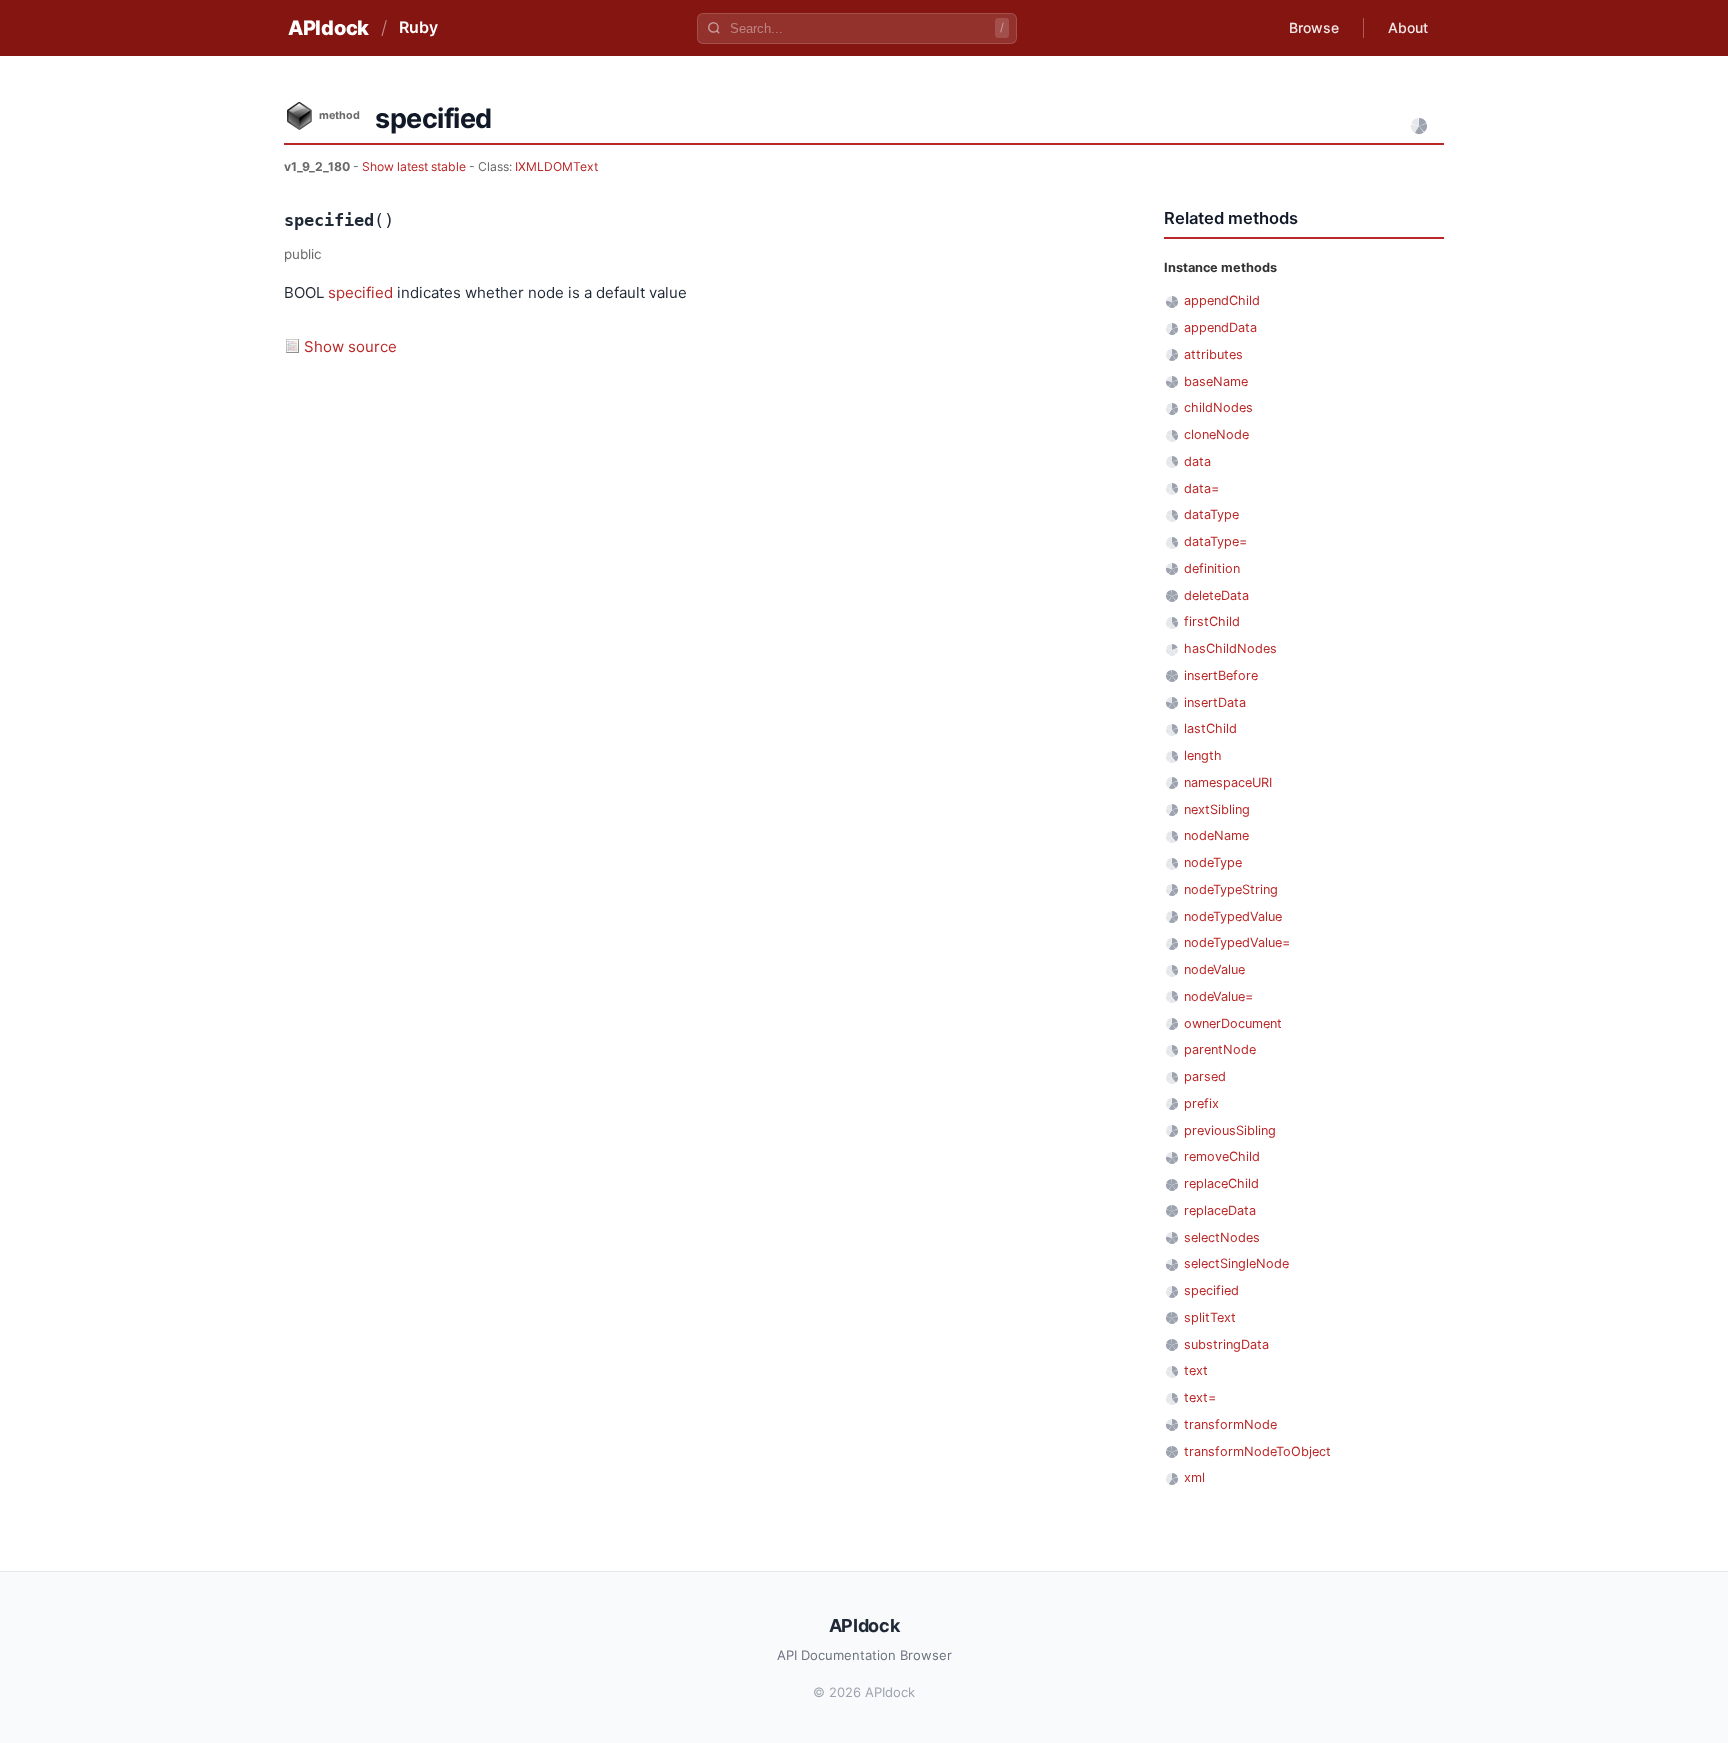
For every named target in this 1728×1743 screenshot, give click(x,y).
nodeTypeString (1231, 889)
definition (1212, 568)
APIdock (328, 28)
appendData (1220, 327)
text (1196, 1370)
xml (1194, 1477)
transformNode (1230, 1424)
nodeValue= (1218, 996)
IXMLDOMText (556, 166)
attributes (1213, 354)
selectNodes (1222, 1237)
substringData (1226, 1344)
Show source (350, 346)
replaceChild (1221, 1183)
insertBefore (1221, 675)
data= (1201, 488)
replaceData (1220, 1210)
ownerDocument (1233, 1023)
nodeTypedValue (1233, 916)
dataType (1211, 514)
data (1197, 461)
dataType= (1215, 541)
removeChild (1222, 1156)
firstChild (1212, 621)
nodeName (1216, 835)
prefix (1201, 1103)
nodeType (1213, 862)
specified (360, 292)
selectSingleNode (1236, 1263)
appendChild (1222, 300)
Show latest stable (415, 166)
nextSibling (1217, 809)
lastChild (1210, 728)
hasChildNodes (1230, 648)
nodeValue (1214, 969)
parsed (1205, 1076)
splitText (1210, 1317)
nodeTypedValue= (1237, 942)
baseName (1216, 381)
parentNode (1220, 1049)
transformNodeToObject (1257, 1451)
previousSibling (1230, 1130)
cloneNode (1216, 434)
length (1203, 755)
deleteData (1216, 595)
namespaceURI (1228, 782)
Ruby (418, 27)
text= (1200, 1397)
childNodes (1218, 407)
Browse (1314, 27)
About (1408, 27)
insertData (1215, 702)
